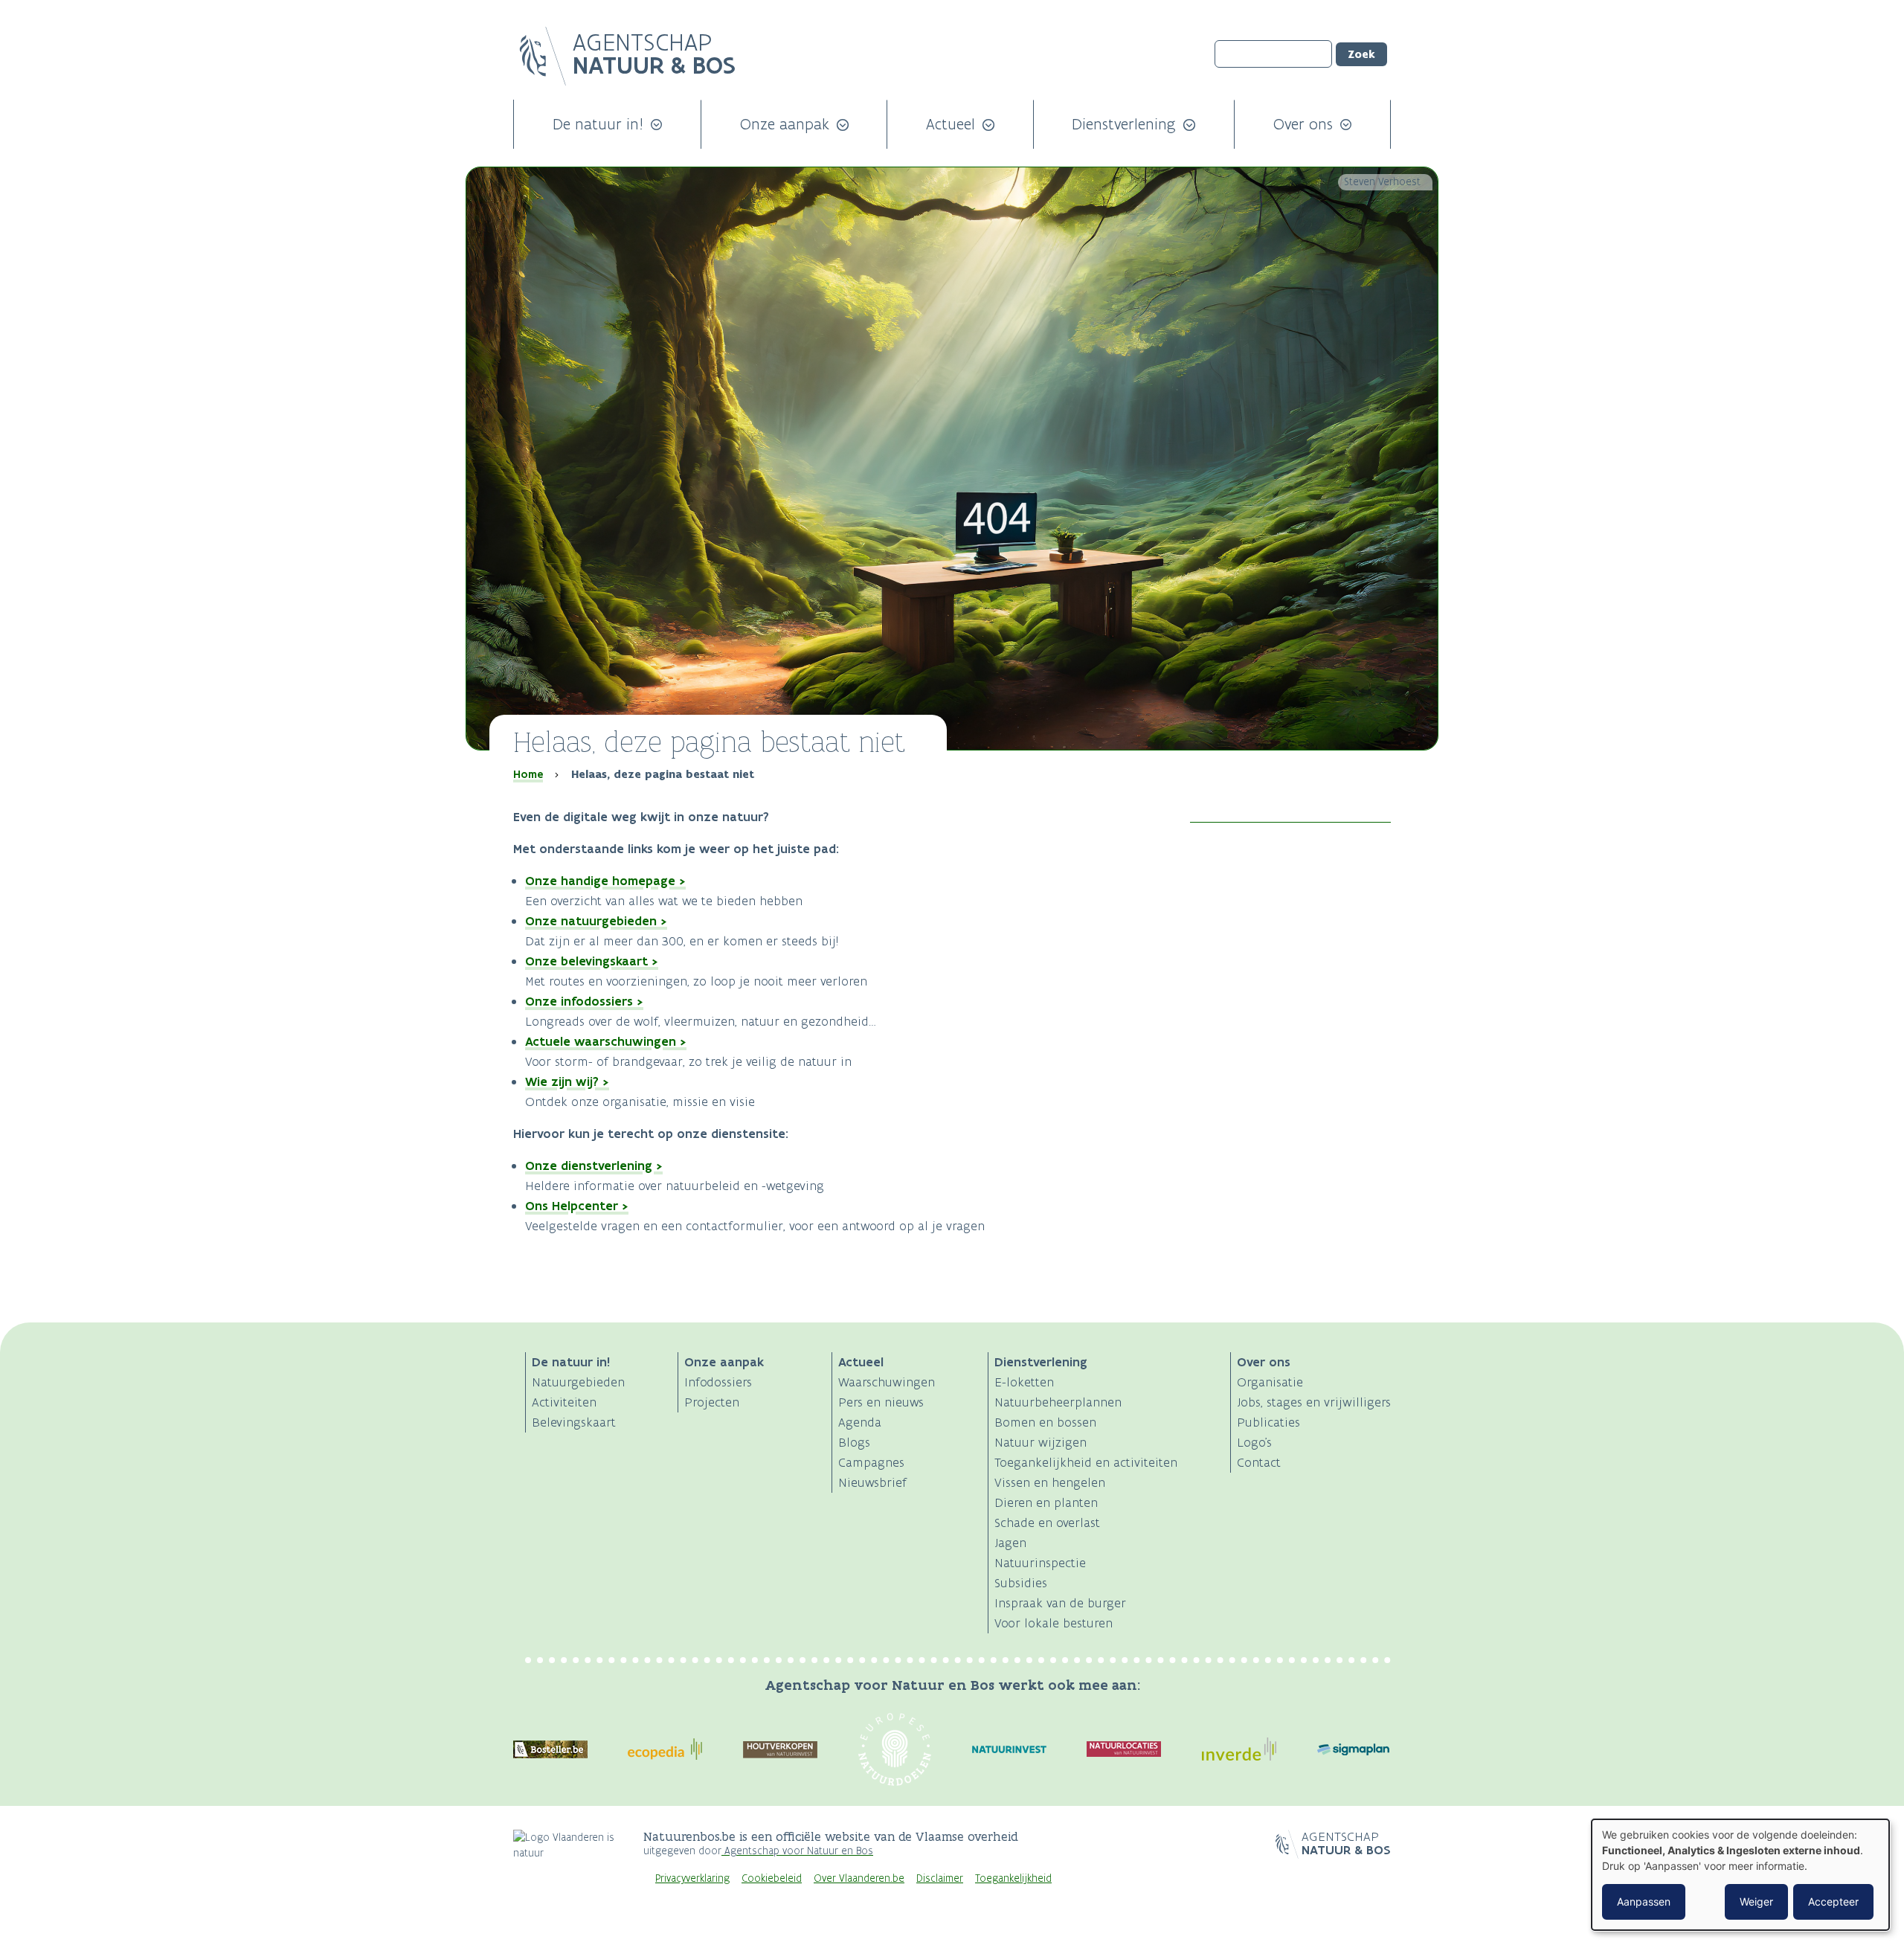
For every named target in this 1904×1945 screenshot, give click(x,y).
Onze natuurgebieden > (596, 921)
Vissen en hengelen (1050, 1482)
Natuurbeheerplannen (1058, 1402)
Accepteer (1833, 1901)
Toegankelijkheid (1013, 1878)
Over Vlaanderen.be (859, 1878)
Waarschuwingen (887, 1382)
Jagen (1010, 1543)
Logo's (1254, 1442)
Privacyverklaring (692, 1878)
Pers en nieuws (881, 1402)
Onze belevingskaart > (592, 961)
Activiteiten (564, 1402)
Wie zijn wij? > (567, 1081)
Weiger (1756, 1901)
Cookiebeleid (772, 1878)
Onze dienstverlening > (594, 1166)
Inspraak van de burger (1060, 1603)
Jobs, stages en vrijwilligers (1314, 1402)
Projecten (712, 1402)
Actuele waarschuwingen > (606, 1041)
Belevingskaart (574, 1422)
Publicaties (1268, 1422)
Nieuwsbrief (872, 1482)
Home (528, 774)
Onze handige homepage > (605, 881)
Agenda (860, 1422)
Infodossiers (718, 1382)
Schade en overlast (1047, 1523)
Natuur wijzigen (1041, 1442)
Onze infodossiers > (584, 1001)
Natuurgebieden (578, 1382)
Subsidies (1021, 1583)
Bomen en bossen (1045, 1422)
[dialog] (1740, 1875)
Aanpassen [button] (1644, 1901)
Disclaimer (940, 1878)
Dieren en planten (1046, 1502)
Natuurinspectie (1040, 1563)
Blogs (854, 1442)
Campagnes (871, 1462)
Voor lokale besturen (1054, 1623)
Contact (1259, 1462)
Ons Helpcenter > (577, 1206)
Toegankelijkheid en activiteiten (1086, 1462)
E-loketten (1024, 1382)
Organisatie (1270, 1382)
